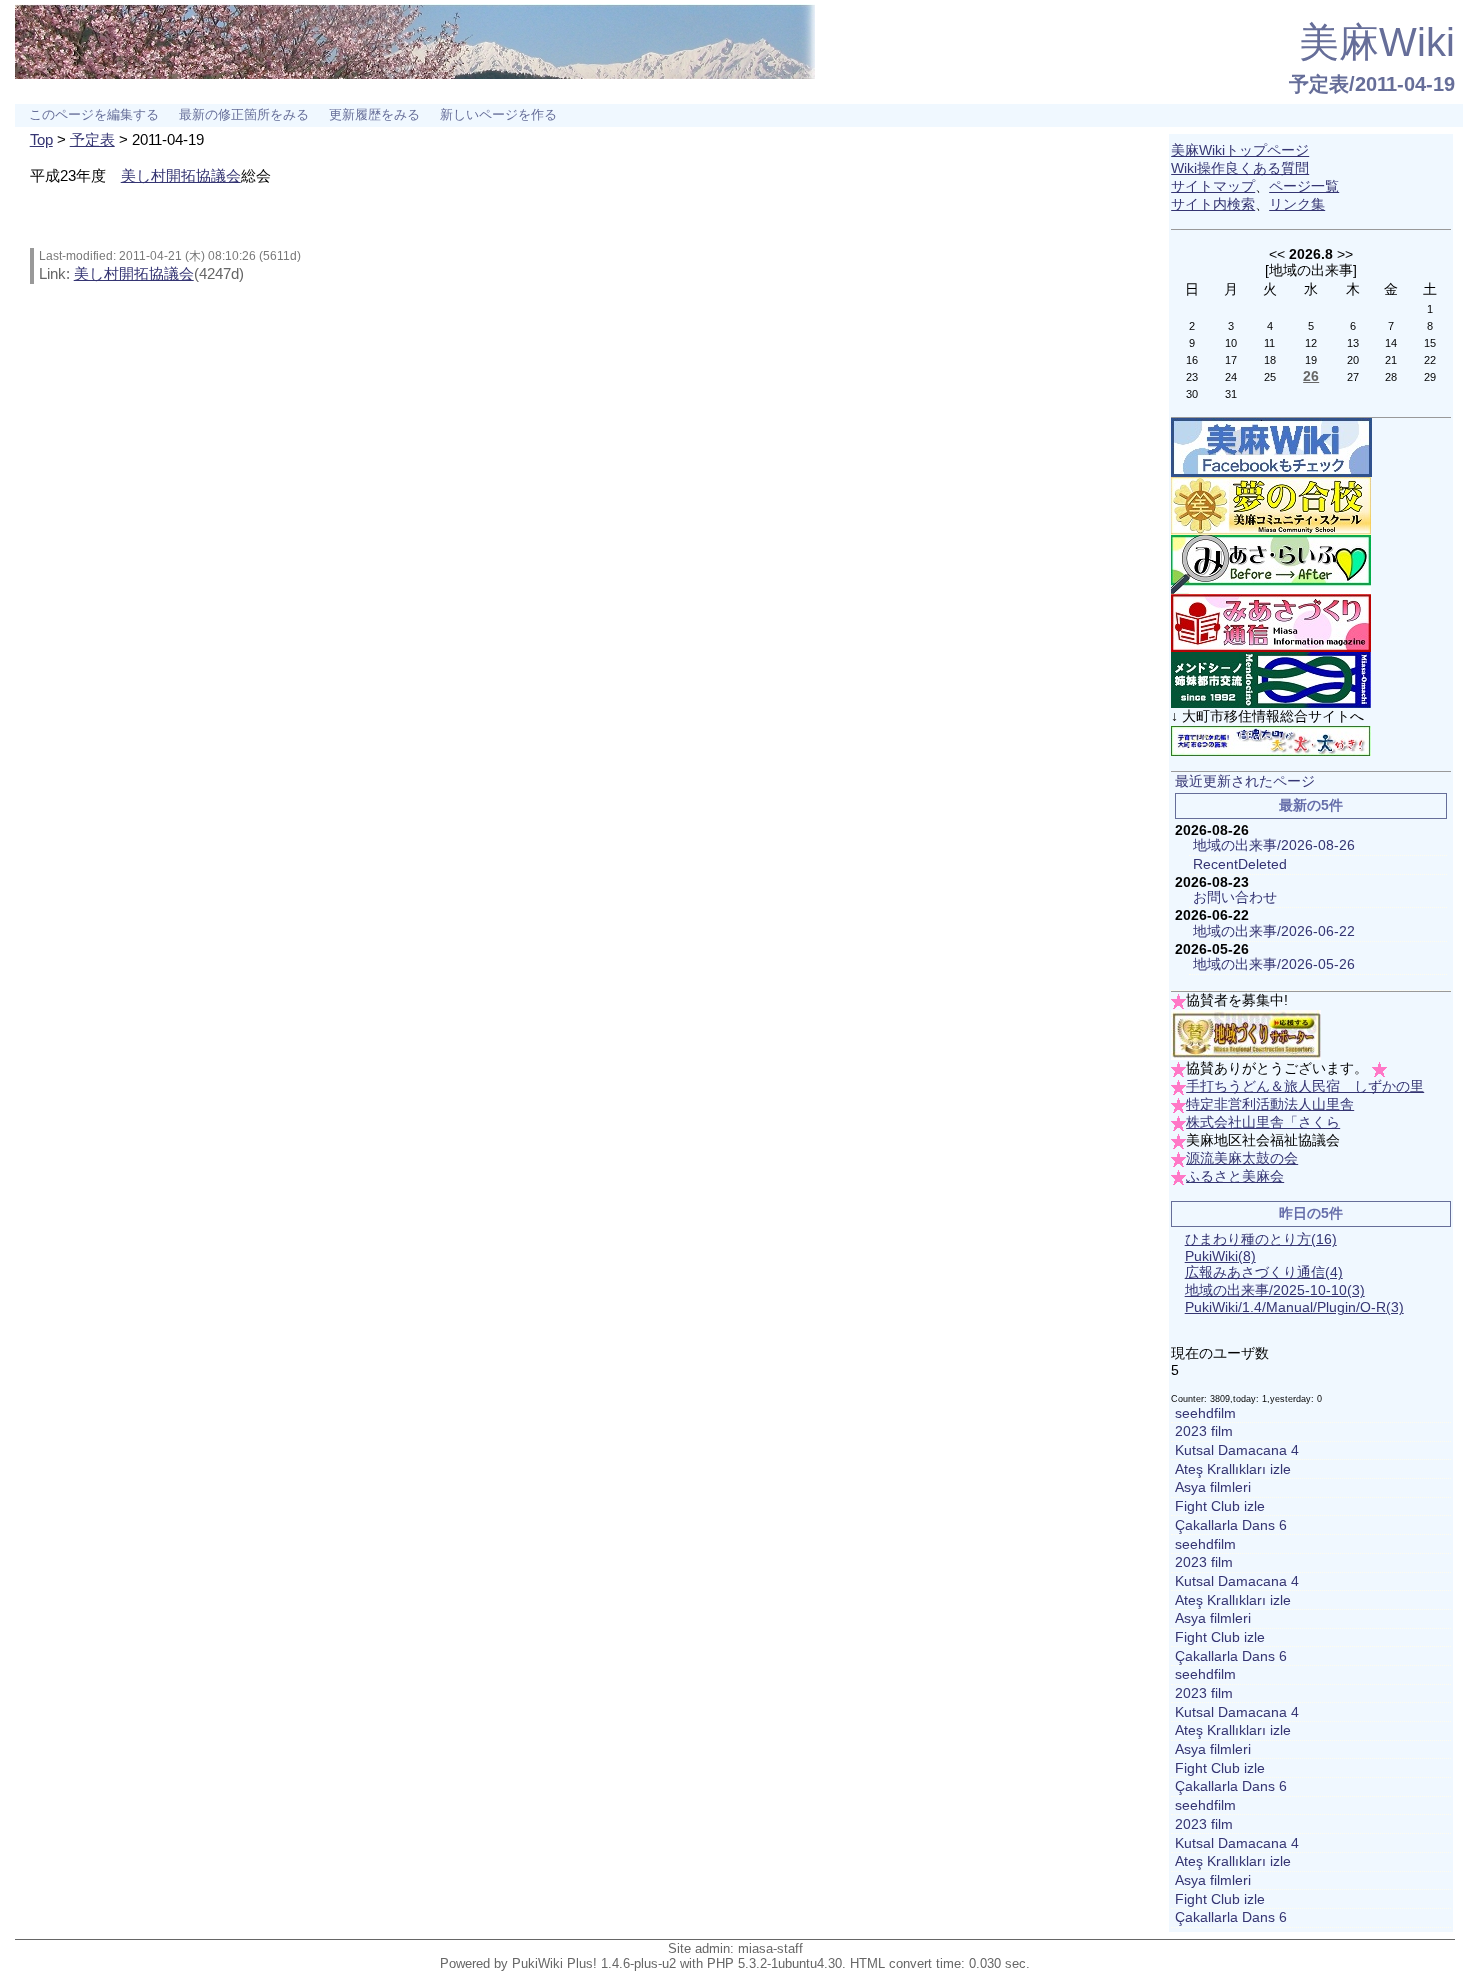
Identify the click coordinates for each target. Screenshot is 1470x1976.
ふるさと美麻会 (1235, 1176)
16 (1192, 360)
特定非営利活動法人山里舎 (1270, 1104)
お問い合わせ (1235, 897)
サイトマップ (1213, 186)
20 (1353, 360)
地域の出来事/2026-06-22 (1274, 931)
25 (1270, 377)
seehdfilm (1205, 1413)
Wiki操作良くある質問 (1240, 168)
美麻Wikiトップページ (1240, 150)
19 (1311, 360)
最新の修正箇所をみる (244, 115)
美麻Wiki (1377, 42)
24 (1231, 377)
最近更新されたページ (1245, 781)
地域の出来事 (1311, 270)
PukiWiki (1220, 1256)
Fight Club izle (1220, 1506)
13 (1353, 343)
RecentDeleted (1240, 864)
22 (1430, 360)
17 (1231, 360)
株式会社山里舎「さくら (1263, 1122)
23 (1192, 377)
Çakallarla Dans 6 (1231, 1525)
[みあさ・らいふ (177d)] (1271, 563)
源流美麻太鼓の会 (1242, 1158)
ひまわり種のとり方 (1261, 1239)
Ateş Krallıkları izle (1233, 1469)
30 (1192, 394)
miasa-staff (770, 1948)
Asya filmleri (1213, 1487)
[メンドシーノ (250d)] (1271, 679)
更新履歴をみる (374, 115)
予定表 (92, 139)
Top (41, 139)
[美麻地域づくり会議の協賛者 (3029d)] (1246, 1034)
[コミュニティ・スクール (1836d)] (1271, 505)
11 (1269, 343)
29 (1430, 377)
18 (1270, 360)
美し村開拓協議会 (181, 175)
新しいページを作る (498, 115)
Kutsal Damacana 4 (1237, 1450)
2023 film (1204, 1431)
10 (1231, 343)
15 (1430, 343)
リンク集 (1297, 204)
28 (1391, 377)
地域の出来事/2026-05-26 (1274, 964)
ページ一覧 (1304, 186)
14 (1391, 343)
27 (1353, 377)
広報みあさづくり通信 (1264, 1272)
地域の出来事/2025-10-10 (1275, 1290)
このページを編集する (94, 115)
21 (1391, 360)
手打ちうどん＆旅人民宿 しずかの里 (1305, 1086)
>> (1345, 254)
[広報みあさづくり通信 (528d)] (1271, 622)
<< (1277, 254)
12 (1311, 343)
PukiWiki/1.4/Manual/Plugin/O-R (1294, 1307)
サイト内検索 (1213, 204)
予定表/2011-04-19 (1372, 84)
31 (1231, 394)
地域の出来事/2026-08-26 (1274, 845)
